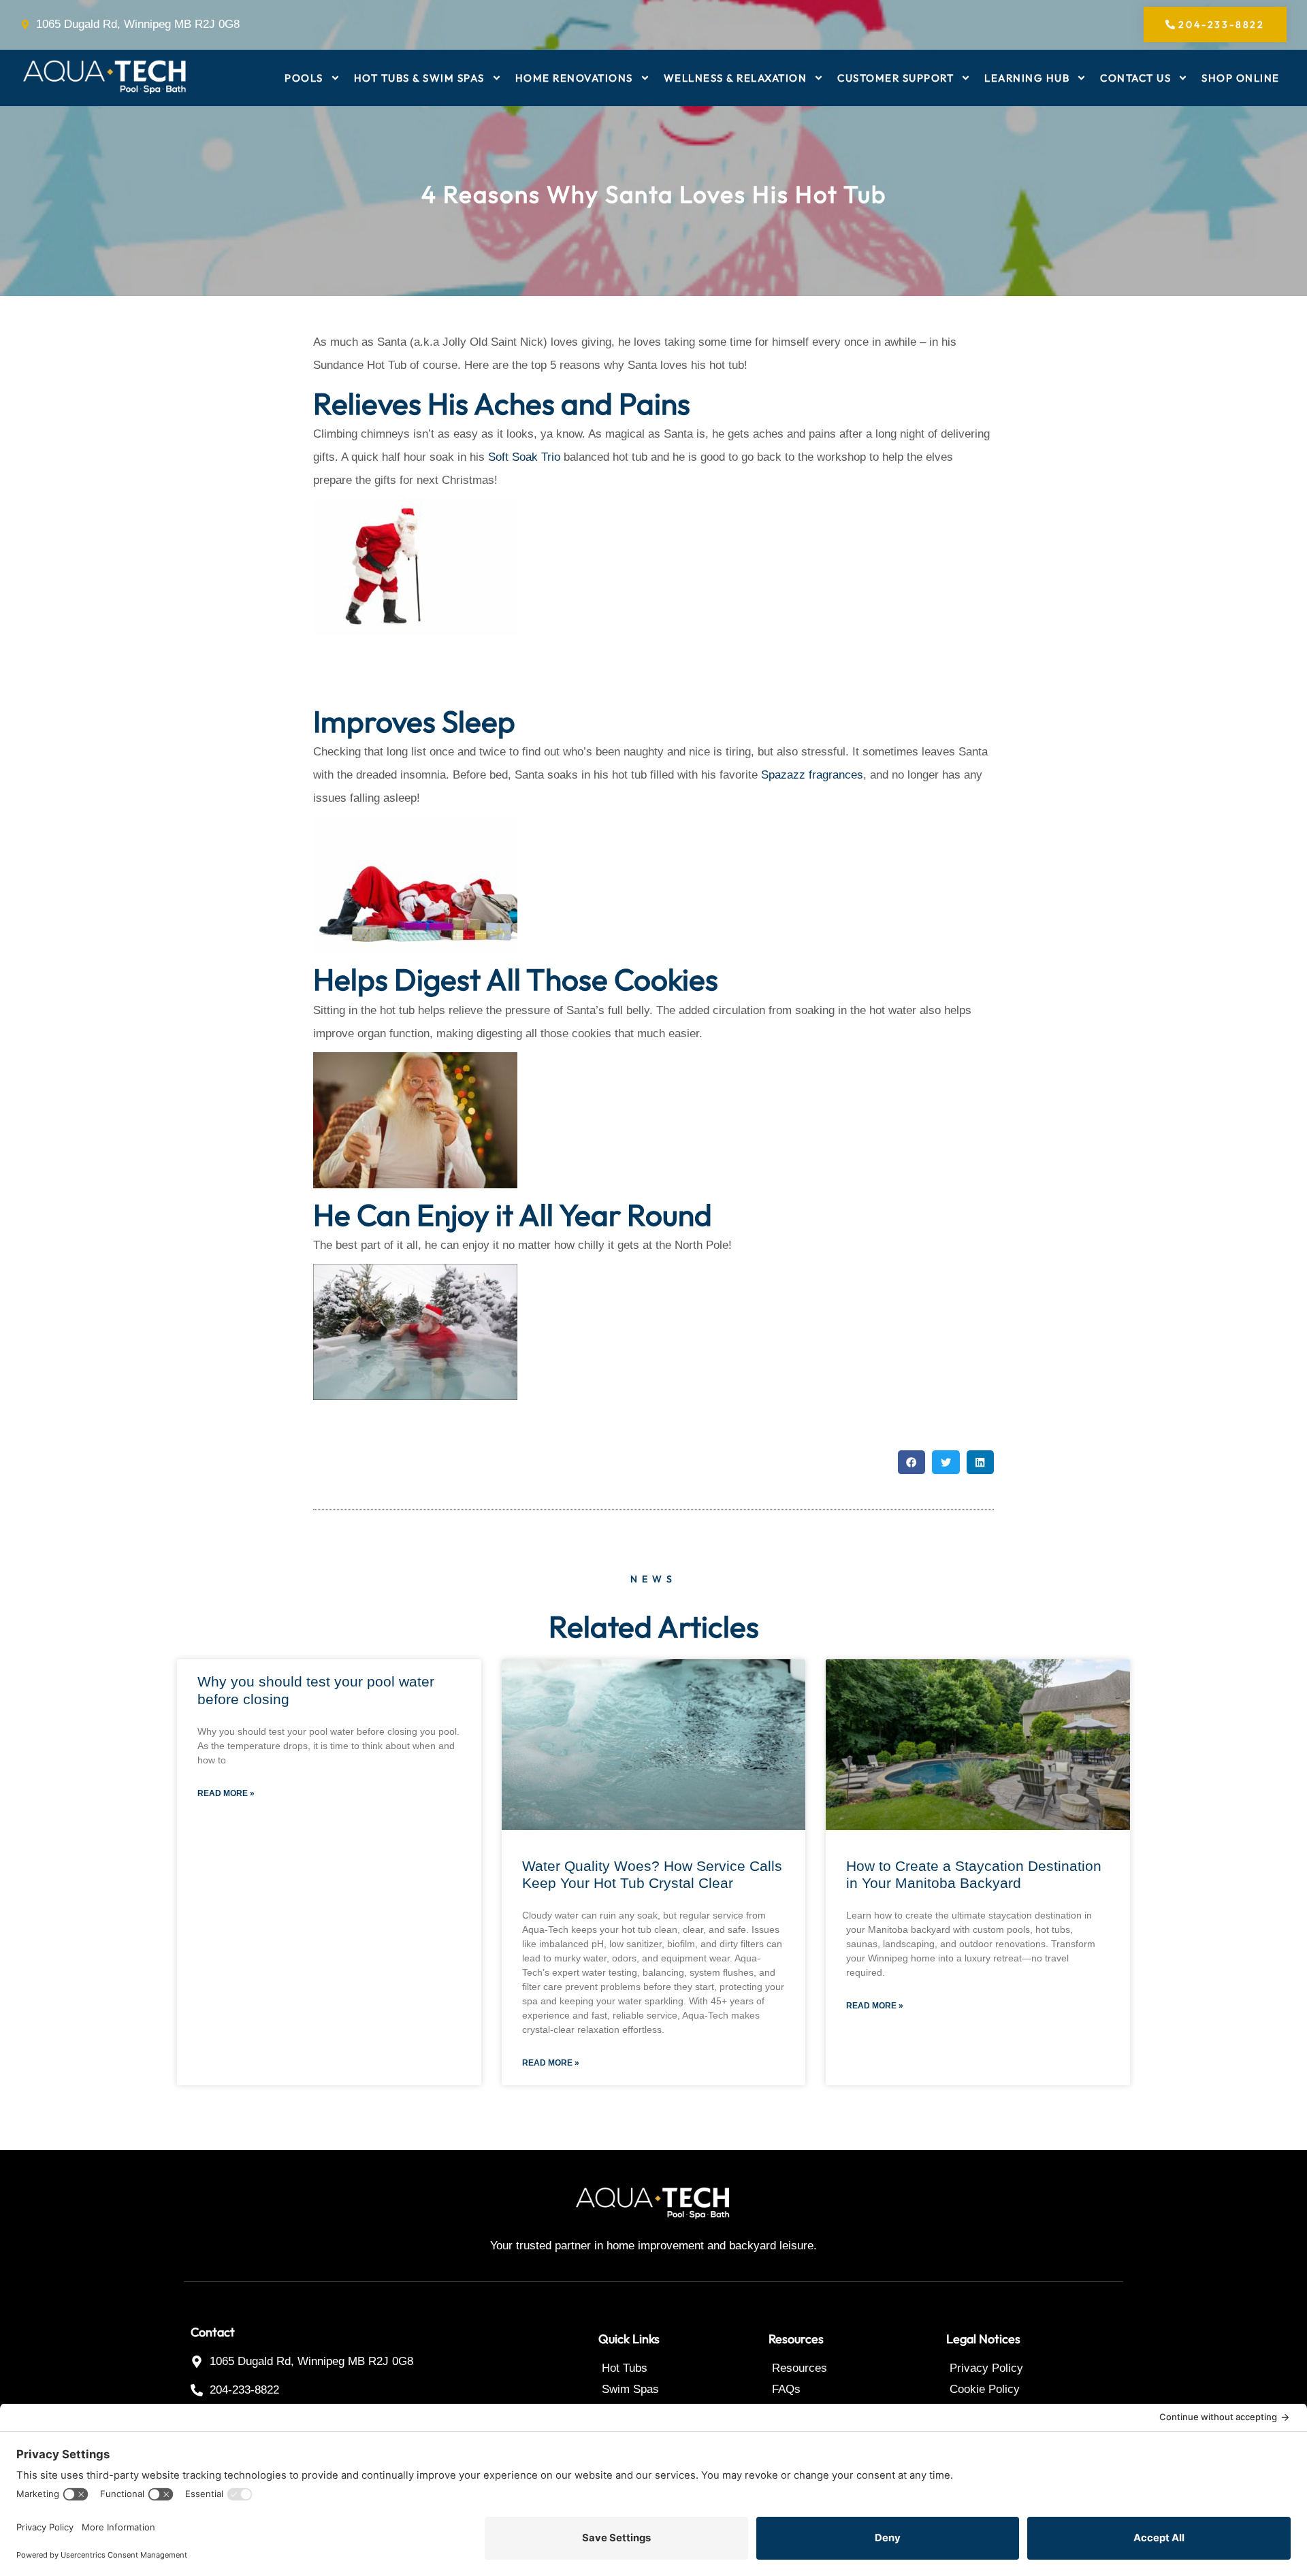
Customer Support (895, 78)
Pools (304, 78)
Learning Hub (1027, 78)
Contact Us (1135, 78)
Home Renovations (574, 78)
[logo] (106, 78)
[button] (912, 1462)
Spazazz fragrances (812, 775)
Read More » (226, 1793)
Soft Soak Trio (524, 457)
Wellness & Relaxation (736, 78)
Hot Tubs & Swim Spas (419, 78)
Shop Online (1241, 78)
